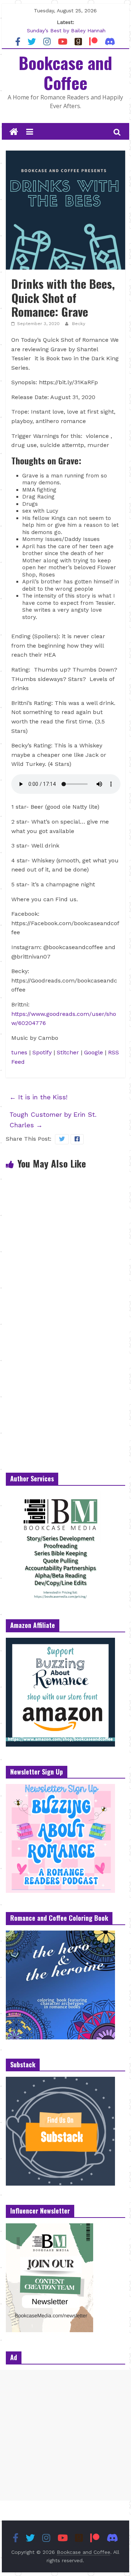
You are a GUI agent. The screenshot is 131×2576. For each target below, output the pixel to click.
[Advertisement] (65, 2435)
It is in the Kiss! (38, 1097)
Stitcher (68, 1052)
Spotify (43, 1052)
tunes (19, 1052)
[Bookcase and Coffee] (14, 132)
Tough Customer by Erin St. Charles (53, 1120)
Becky (79, 324)
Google (94, 1052)
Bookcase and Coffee (65, 72)
